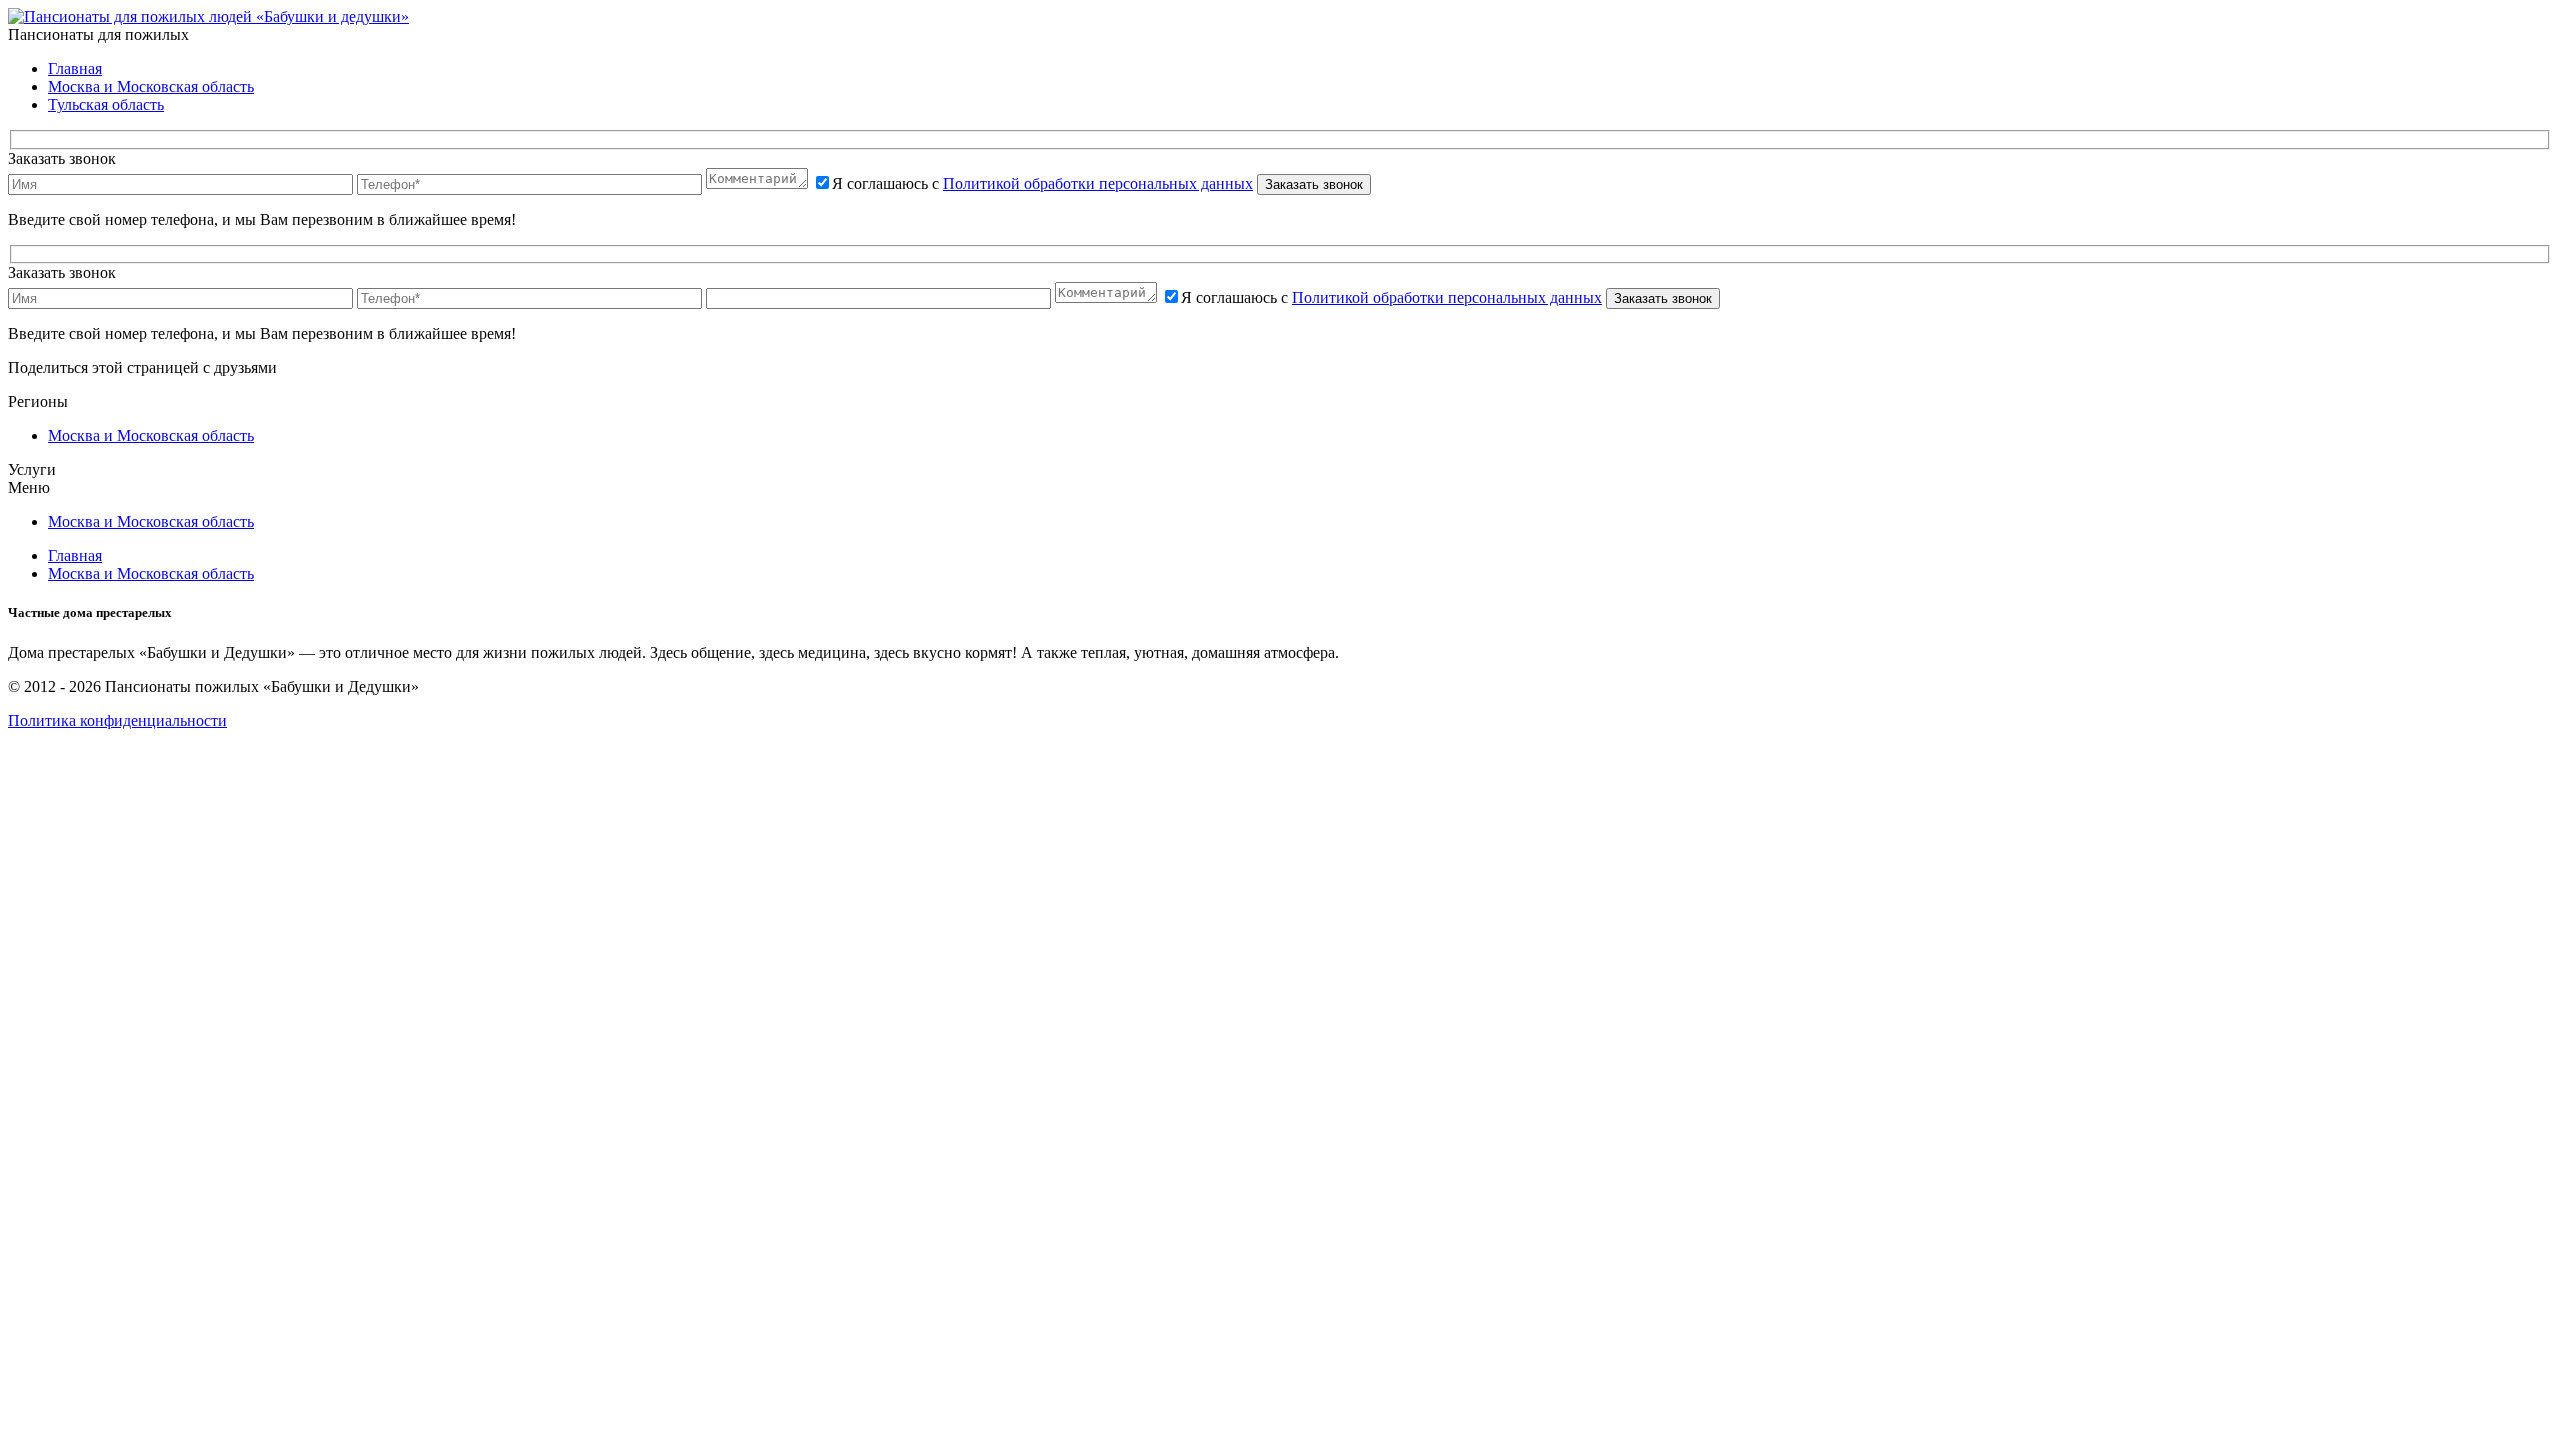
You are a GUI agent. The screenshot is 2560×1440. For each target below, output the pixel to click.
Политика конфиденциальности (117, 720)
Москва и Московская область (151, 86)
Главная (75, 68)
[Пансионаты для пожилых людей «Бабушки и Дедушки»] (208, 16)
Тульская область (106, 104)
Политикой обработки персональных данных (1098, 183)
